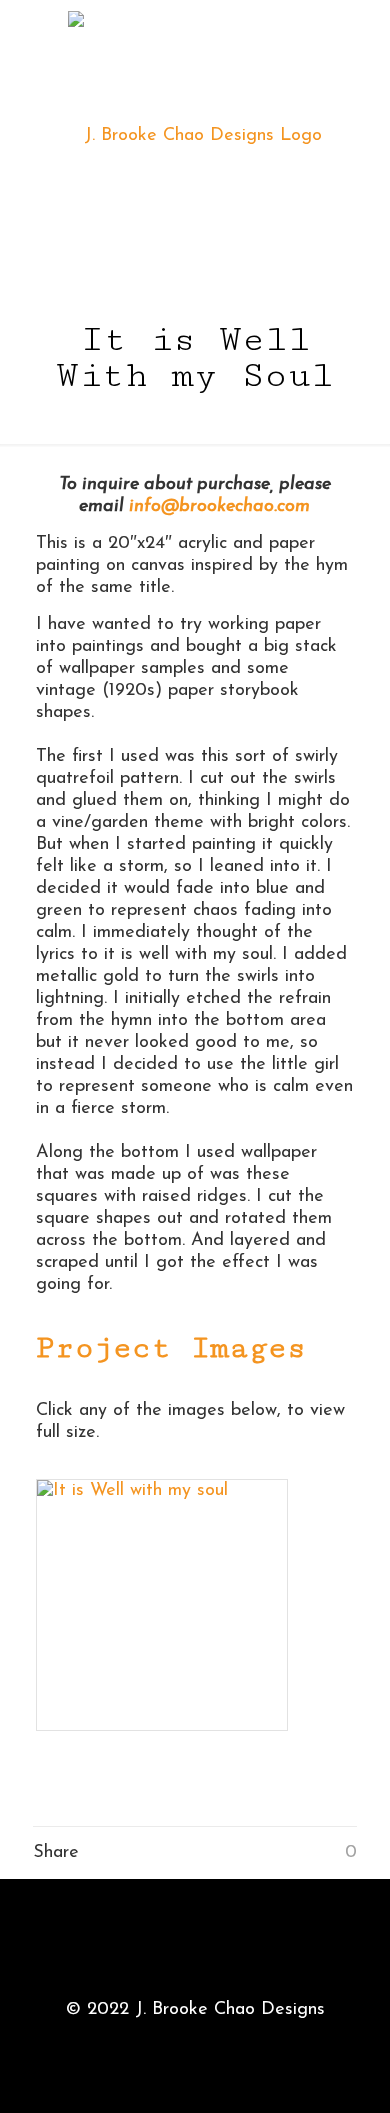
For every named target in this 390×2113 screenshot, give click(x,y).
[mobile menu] (363, 40)
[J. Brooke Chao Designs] (195, 135)
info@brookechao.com (219, 507)
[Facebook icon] (195, 2042)
